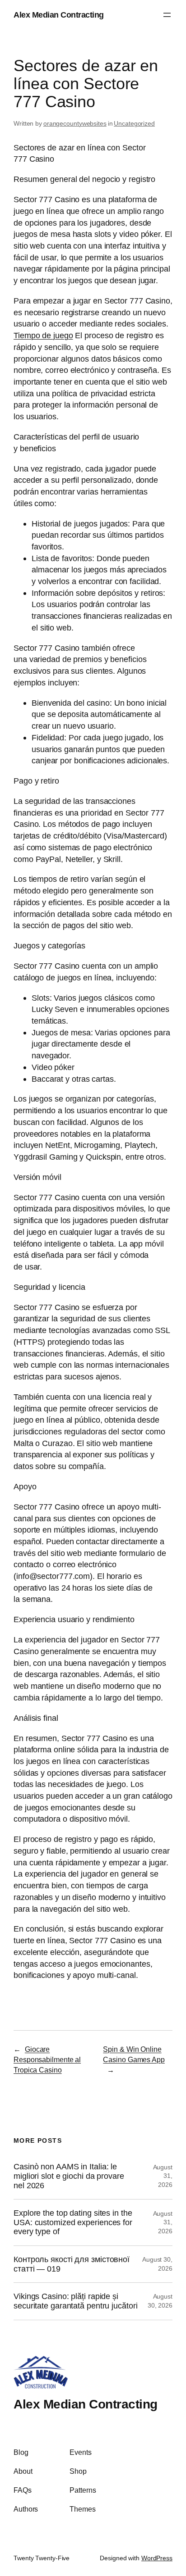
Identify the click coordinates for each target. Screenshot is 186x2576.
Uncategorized (134, 123)
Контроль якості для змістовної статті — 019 (72, 2264)
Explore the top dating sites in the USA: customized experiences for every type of (73, 2222)
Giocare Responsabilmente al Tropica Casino (47, 2059)
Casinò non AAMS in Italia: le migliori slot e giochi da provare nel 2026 (69, 2176)
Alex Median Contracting (59, 15)
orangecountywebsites (75, 123)
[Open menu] (167, 15)
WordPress (157, 2558)
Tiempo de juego (43, 335)
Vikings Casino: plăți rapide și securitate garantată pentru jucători (75, 2301)
